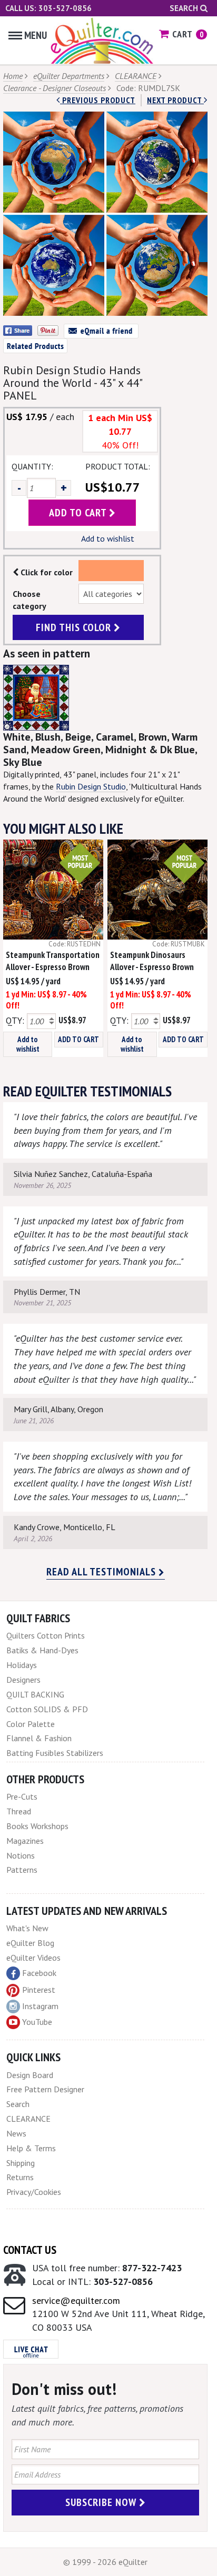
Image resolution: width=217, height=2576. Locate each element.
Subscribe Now (102, 2502)
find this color (75, 627)
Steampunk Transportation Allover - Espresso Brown (53, 961)
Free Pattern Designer (45, 2089)
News (16, 2133)
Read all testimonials (102, 1572)
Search (185, 8)
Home (13, 76)
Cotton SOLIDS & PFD (47, 1709)
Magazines (25, 1841)
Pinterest (39, 1990)
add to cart (79, 513)
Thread (19, 1811)
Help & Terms (31, 2148)
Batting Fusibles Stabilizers (55, 1753)
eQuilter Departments (69, 76)
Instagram (40, 2006)
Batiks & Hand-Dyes (42, 1650)
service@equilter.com (76, 2300)
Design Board (30, 2075)
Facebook (39, 1973)
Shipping (21, 2163)
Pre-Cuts (22, 1796)
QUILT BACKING (35, 1694)
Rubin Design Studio (91, 786)
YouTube (37, 2022)
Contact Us (30, 2250)
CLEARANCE (136, 76)
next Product (175, 100)
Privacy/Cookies (34, 2192)
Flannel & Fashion (39, 1738)
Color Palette (31, 1724)
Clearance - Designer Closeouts (55, 88)
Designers (23, 1680)
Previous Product (98, 100)
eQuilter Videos (33, 1958)
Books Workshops (37, 1826)
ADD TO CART (78, 1039)
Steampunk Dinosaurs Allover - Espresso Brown (152, 961)
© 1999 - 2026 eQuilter (105, 2562)
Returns (20, 2177)
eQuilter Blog (30, 1943)
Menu (36, 35)
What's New (27, 1928)
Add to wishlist (108, 538)
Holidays (22, 1665)
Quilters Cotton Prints (46, 1635)
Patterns (22, 1870)
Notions (21, 1855)
